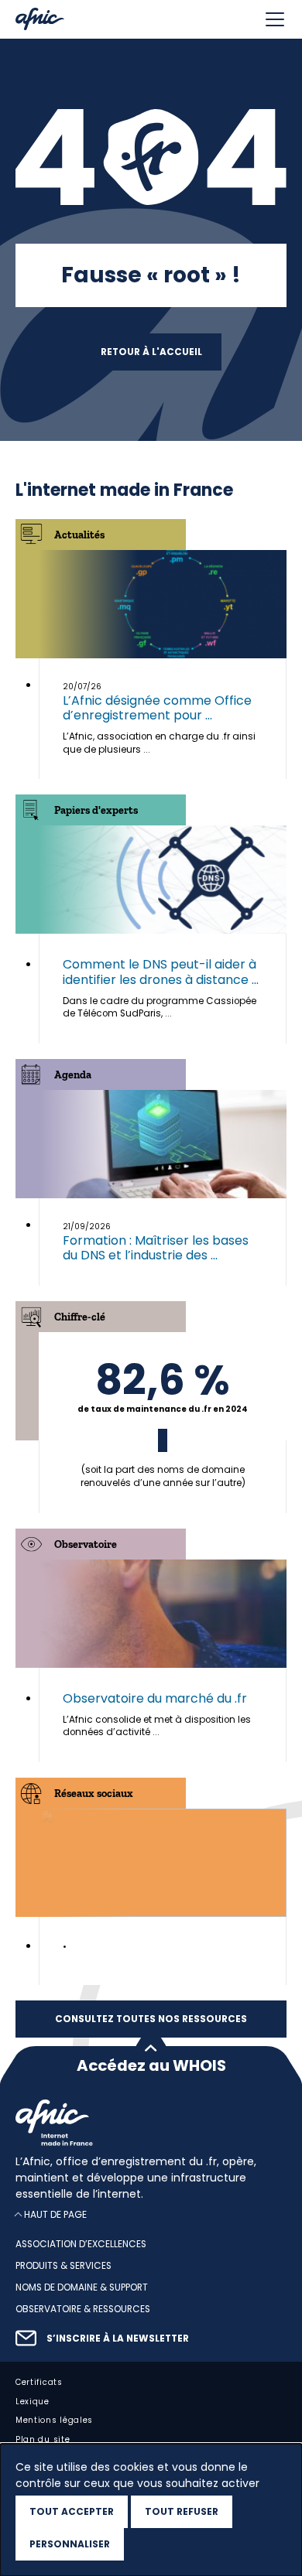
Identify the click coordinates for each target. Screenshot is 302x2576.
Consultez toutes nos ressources (151, 2019)
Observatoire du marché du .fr (155, 1698)
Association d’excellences (81, 2245)
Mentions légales (54, 2421)
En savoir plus (163, 1422)
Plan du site (43, 2440)
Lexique (33, 2402)
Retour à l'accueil (151, 352)
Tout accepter (72, 2511)
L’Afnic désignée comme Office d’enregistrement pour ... (157, 708)
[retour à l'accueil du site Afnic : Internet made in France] (151, 2123)
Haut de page (55, 2215)
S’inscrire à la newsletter (118, 2339)
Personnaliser (70, 2544)
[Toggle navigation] (275, 19)
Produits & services (63, 2267)
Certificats (39, 2382)
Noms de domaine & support (82, 2287)
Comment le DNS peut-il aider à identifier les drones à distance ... (161, 972)
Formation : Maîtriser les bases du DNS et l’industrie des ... (156, 1248)
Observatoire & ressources (83, 2309)
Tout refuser (182, 2511)
